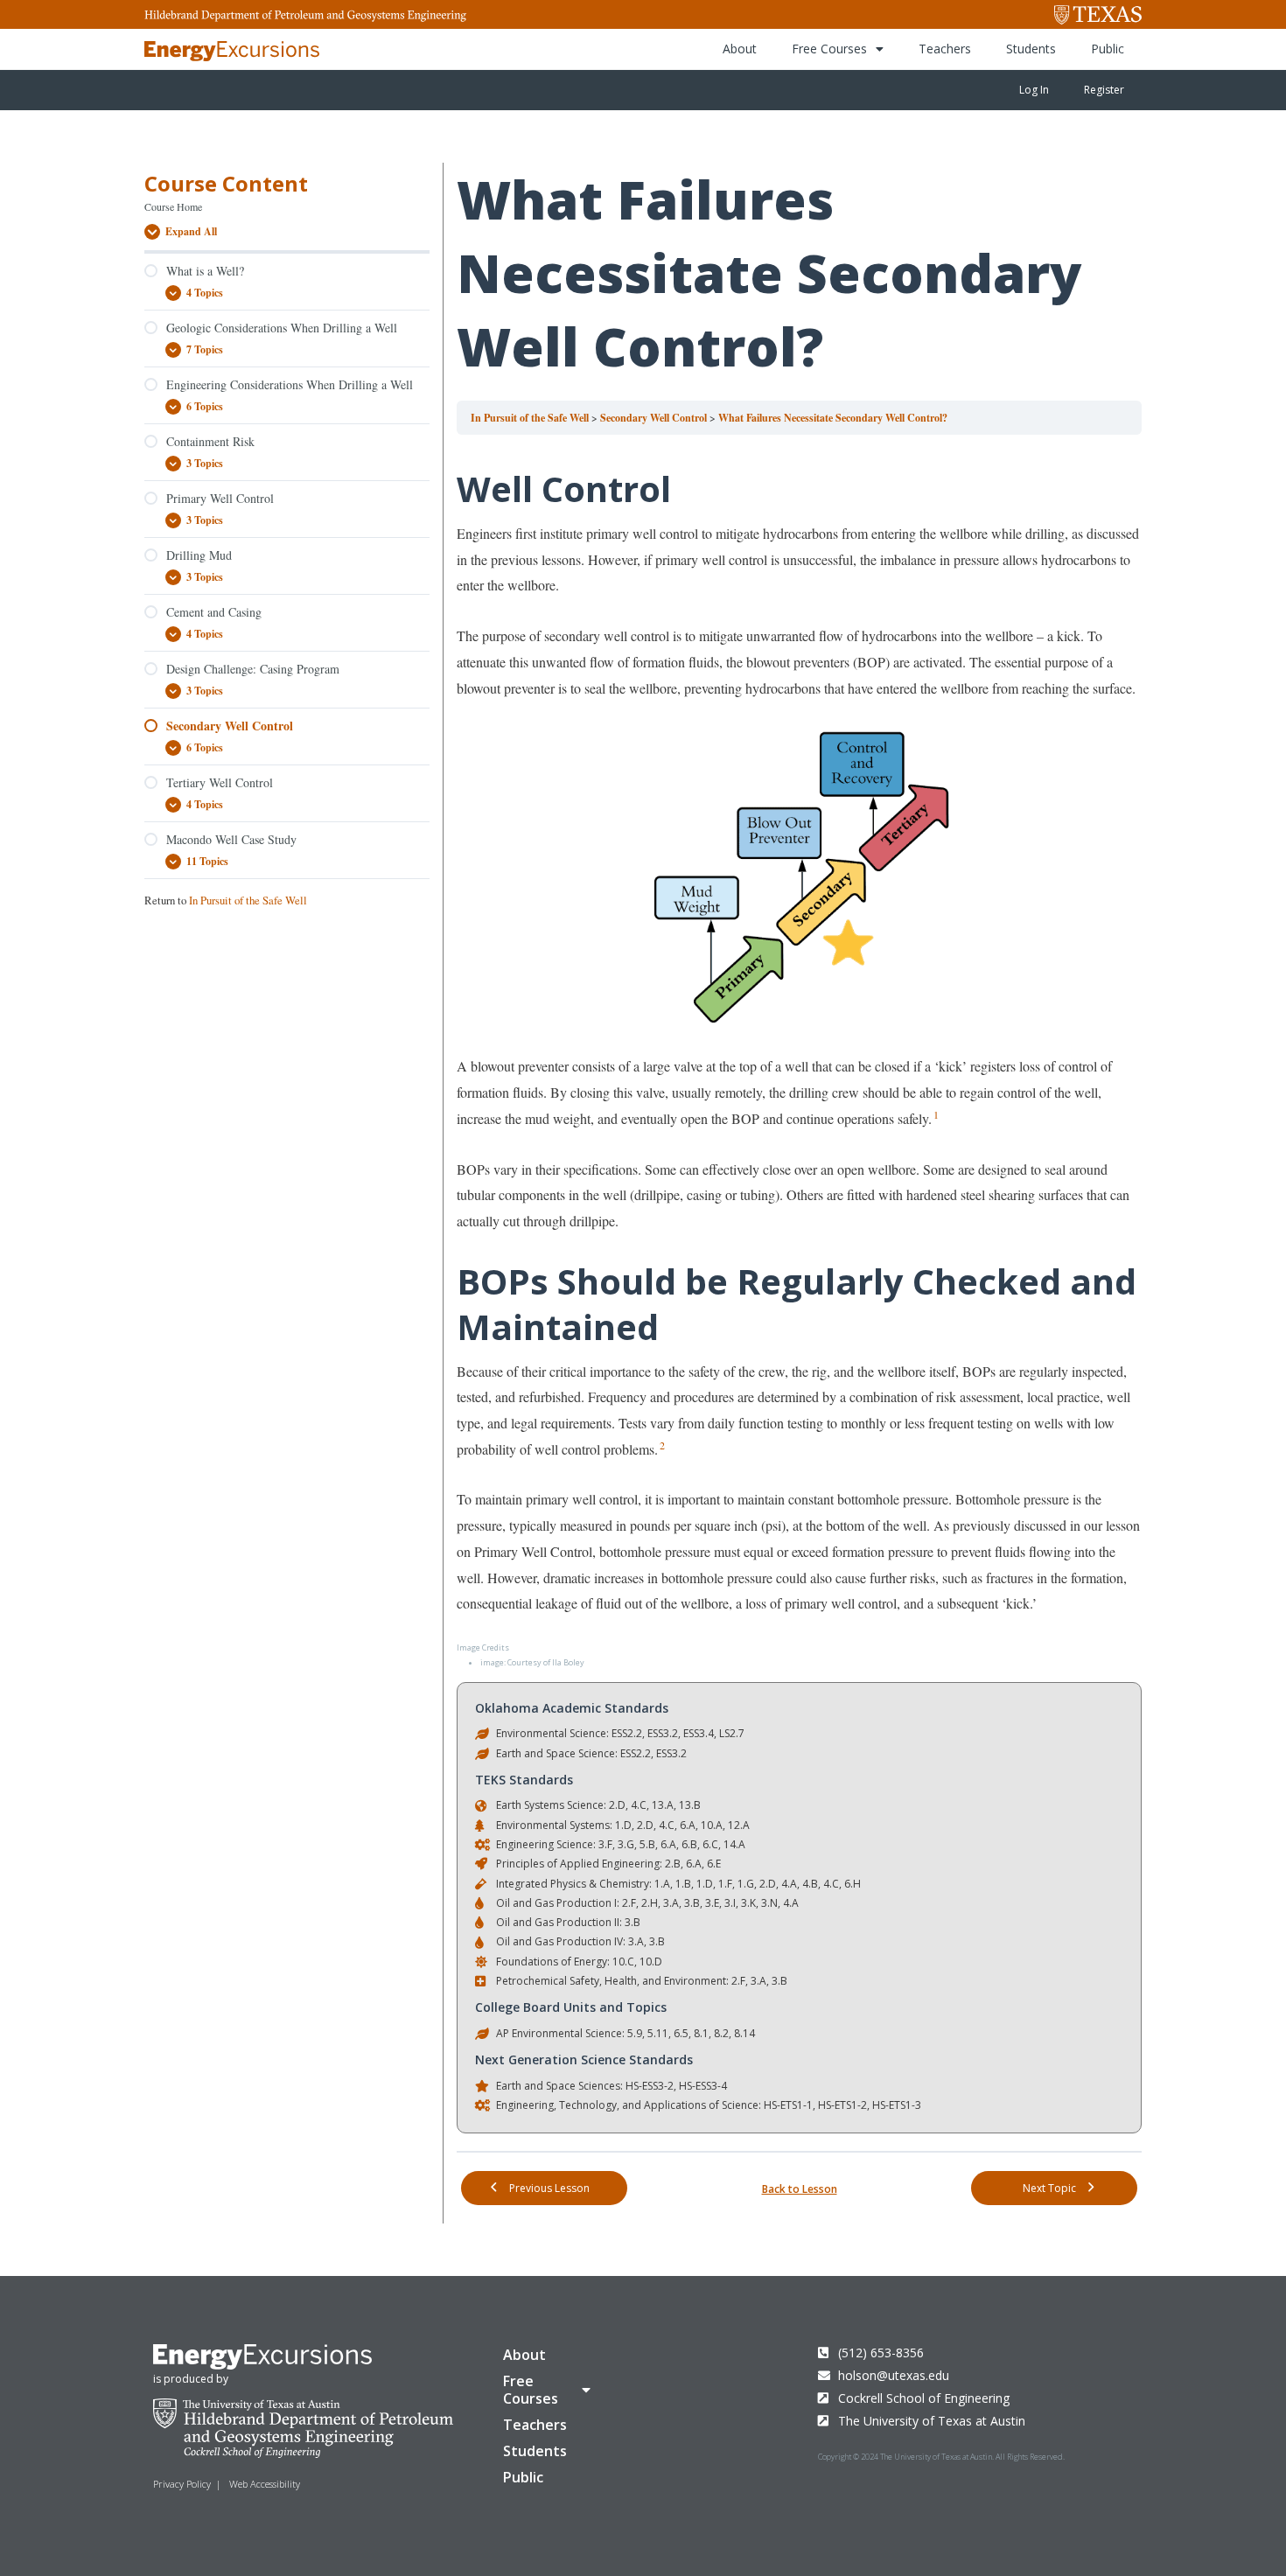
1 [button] (936, 1114)
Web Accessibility (265, 2484)
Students (1031, 49)
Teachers (945, 49)
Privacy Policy (182, 2484)
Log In (1034, 90)
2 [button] (662, 1445)
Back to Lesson (800, 2189)
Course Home (173, 206)
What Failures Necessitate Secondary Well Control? (833, 418)
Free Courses (829, 49)
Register (1104, 90)
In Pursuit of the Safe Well (248, 900)
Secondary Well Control (655, 418)
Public (1108, 49)
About (740, 49)
